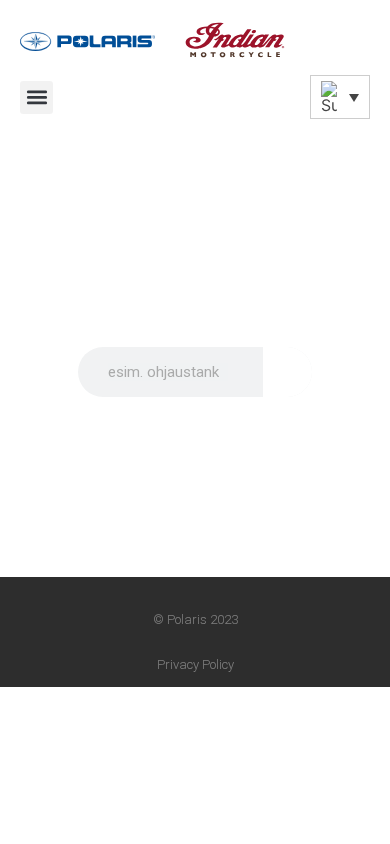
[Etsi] (287, 372)
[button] (36, 97)
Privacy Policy (195, 664)
